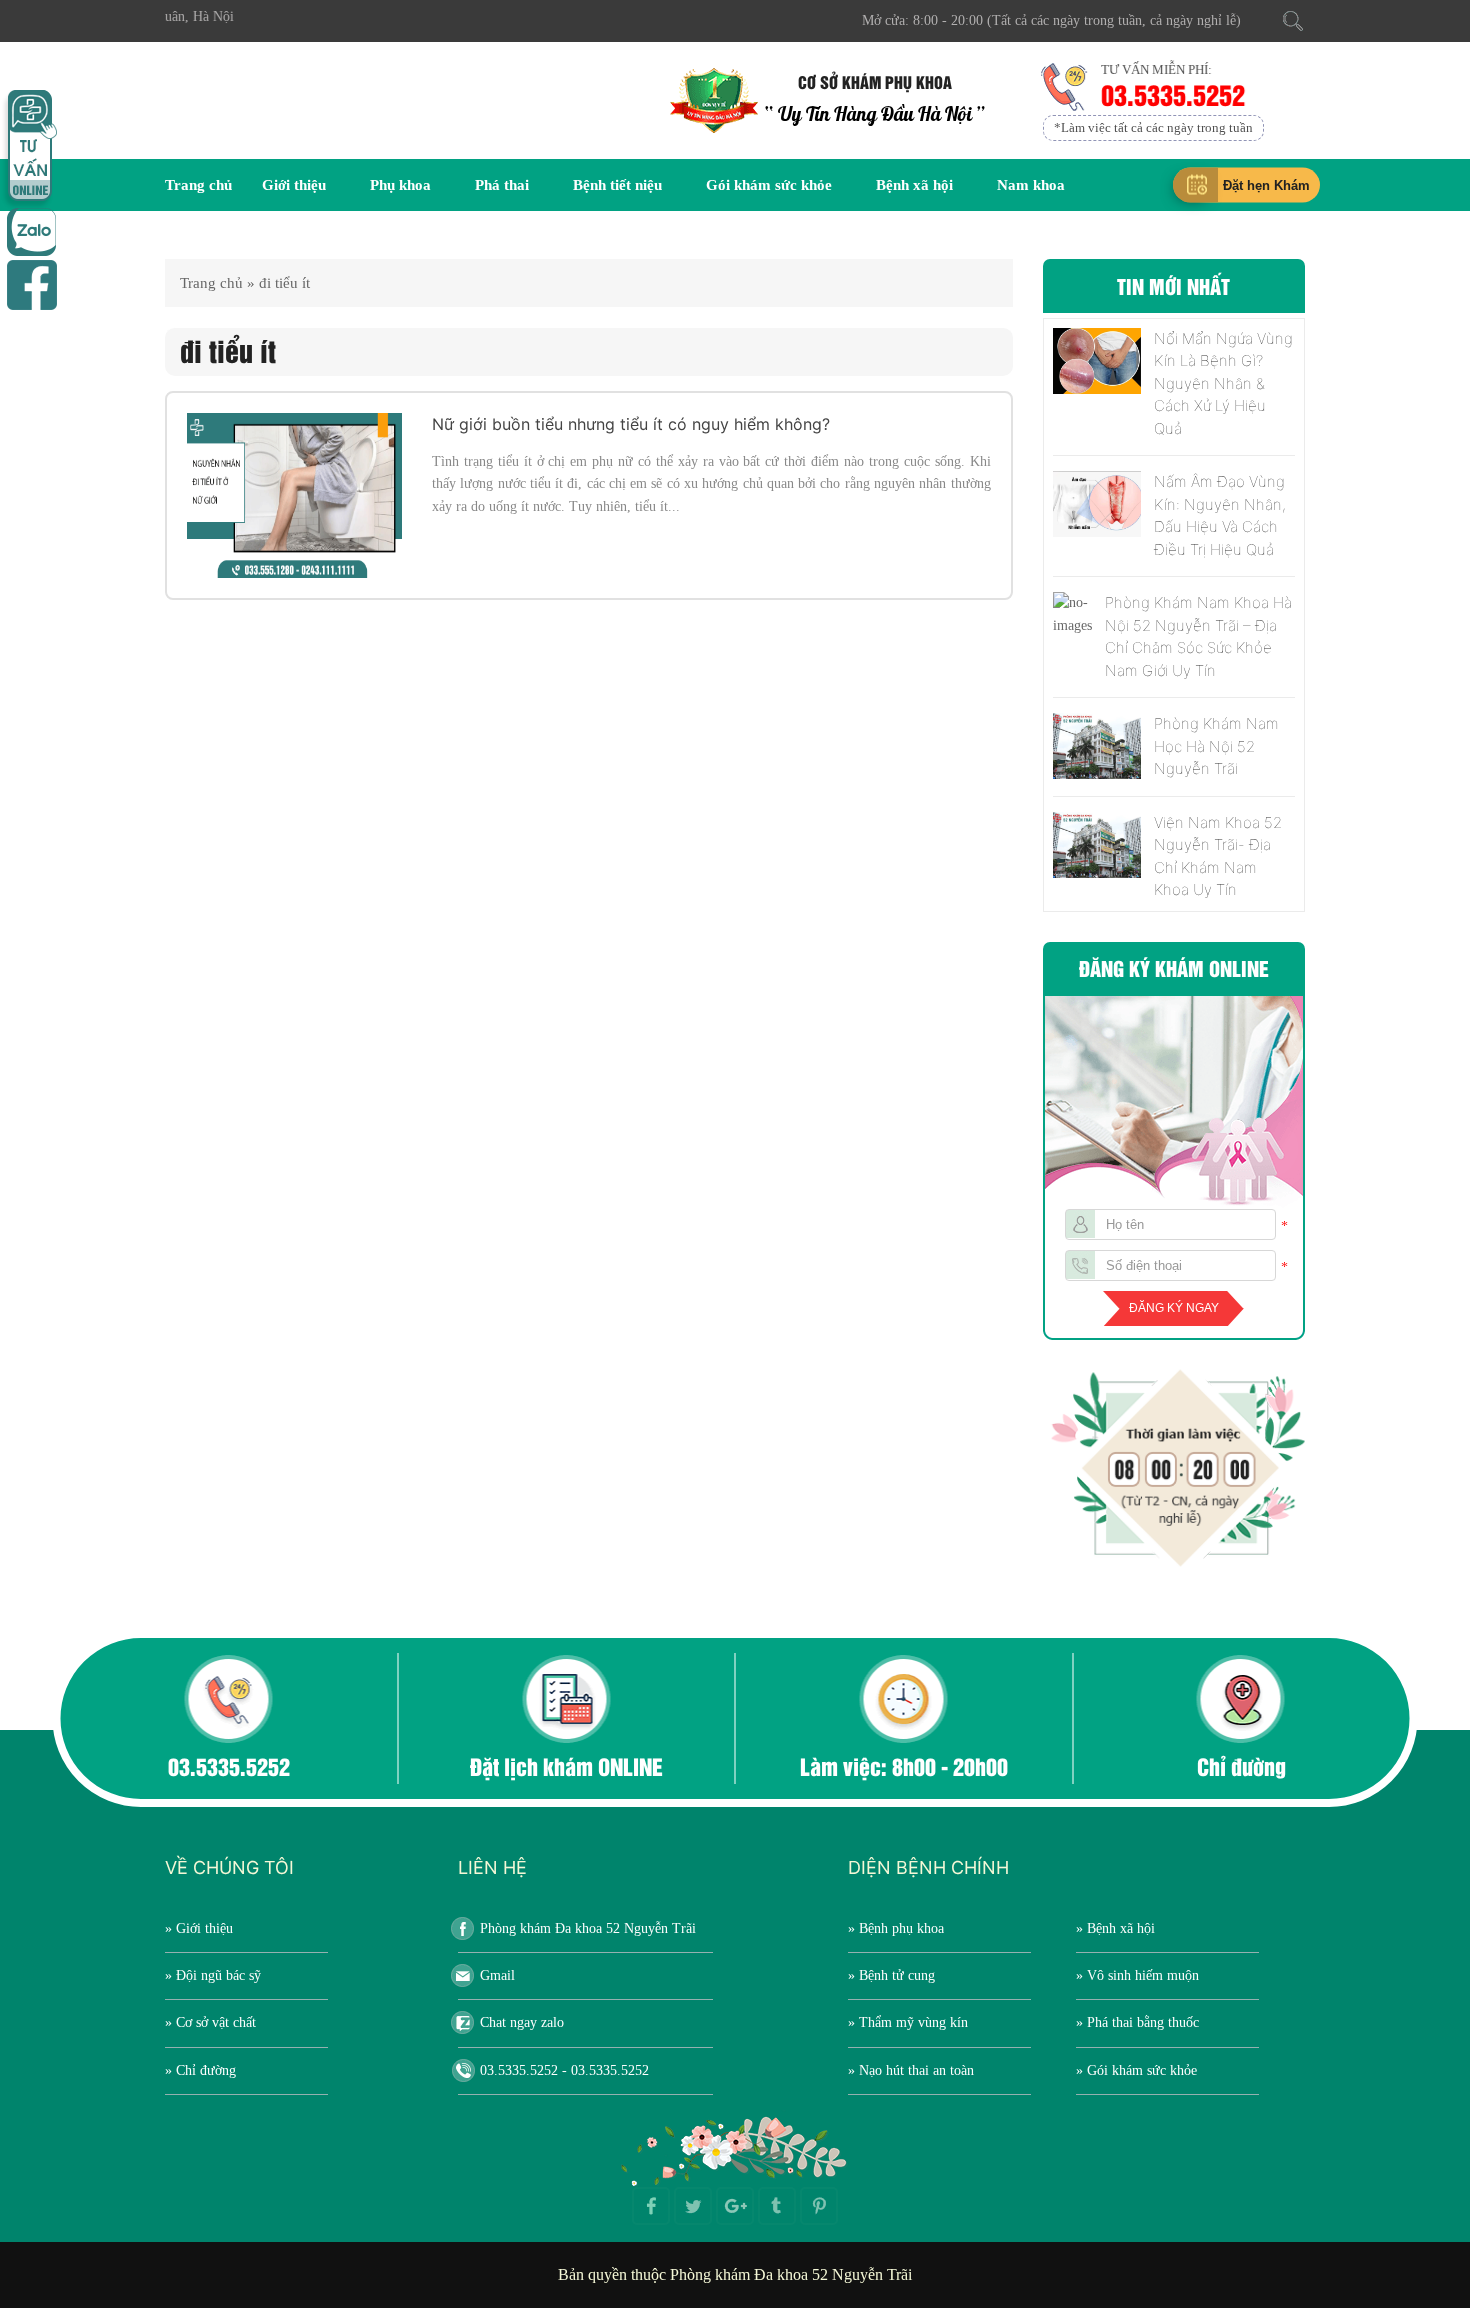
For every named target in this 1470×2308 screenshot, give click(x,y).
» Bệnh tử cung (891, 1975)
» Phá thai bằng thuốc (1137, 2022)
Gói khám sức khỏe (769, 185)
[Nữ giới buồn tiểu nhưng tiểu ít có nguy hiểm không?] (294, 495)
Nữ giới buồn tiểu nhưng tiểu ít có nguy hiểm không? (631, 424)
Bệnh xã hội (914, 185)
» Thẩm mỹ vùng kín (908, 2022)
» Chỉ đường (200, 2070)
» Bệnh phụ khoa (896, 1928)
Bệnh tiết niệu (617, 185)
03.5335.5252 (1177, 94)
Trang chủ (198, 185)
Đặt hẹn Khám (1266, 185)
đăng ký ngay (1174, 1308)
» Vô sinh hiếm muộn (1137, 1975)
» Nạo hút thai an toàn (911, 2070)
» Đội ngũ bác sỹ (213, 1975)
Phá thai (502, 185)
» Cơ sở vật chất (210, 2022)
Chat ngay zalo (522, 2022)
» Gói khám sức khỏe (1136, 2070)
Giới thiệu (294, 185)
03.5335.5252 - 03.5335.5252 (564, 2070)
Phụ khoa (400, 185)
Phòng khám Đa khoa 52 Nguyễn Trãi (588, 1928)
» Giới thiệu (199, 1928)
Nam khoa (1031, 185)
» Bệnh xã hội (1115, 1928)
